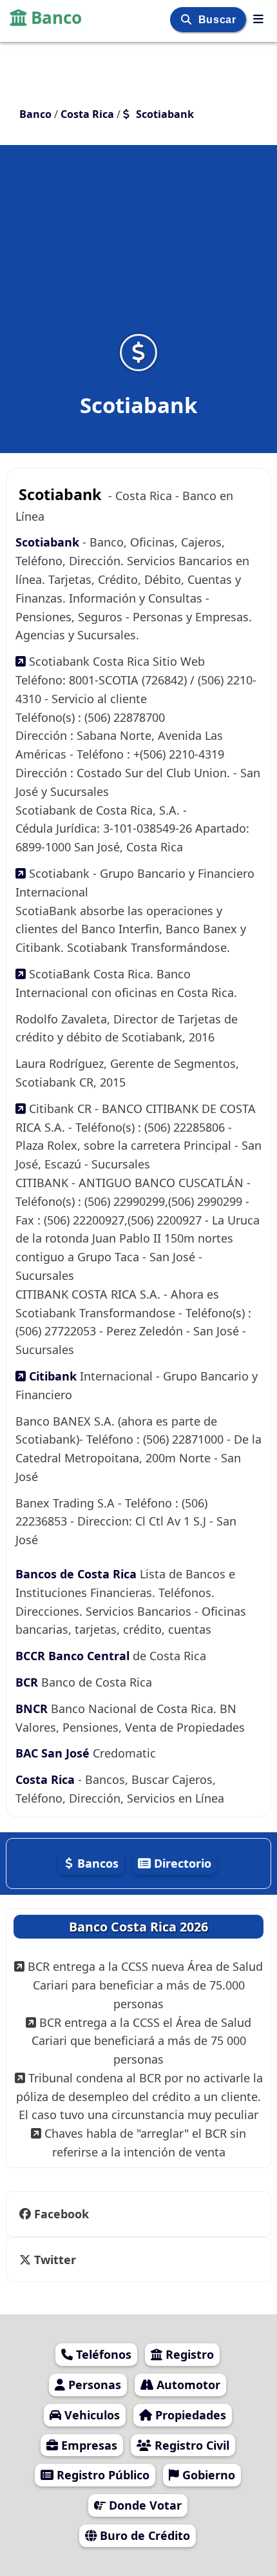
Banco (56, 17)
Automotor (187, 2385)
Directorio (181, 1863)
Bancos (96, 1863)
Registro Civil (190, 2445)
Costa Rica (47, 1779)
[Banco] (258, 19)
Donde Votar (144, 2505)
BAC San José (54, 1753)
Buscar (219, 20)
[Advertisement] (138, 247)
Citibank (53, 1376)
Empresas (88, 2445)
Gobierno (207, 2475)
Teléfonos (102, 2354)
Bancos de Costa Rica (76, 1574)
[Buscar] (188, 20)
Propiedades (189, 2415)
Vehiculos (91, 2415)
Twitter (53, 2260)
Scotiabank (49, 542)
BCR (28, 1682)
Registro (188, 2354)
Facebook (60, 2214)
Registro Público (101, 2475)
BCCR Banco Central (72, 1656)
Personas (93, 2385)
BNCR (33, 1709)
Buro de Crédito (143, 2535)
